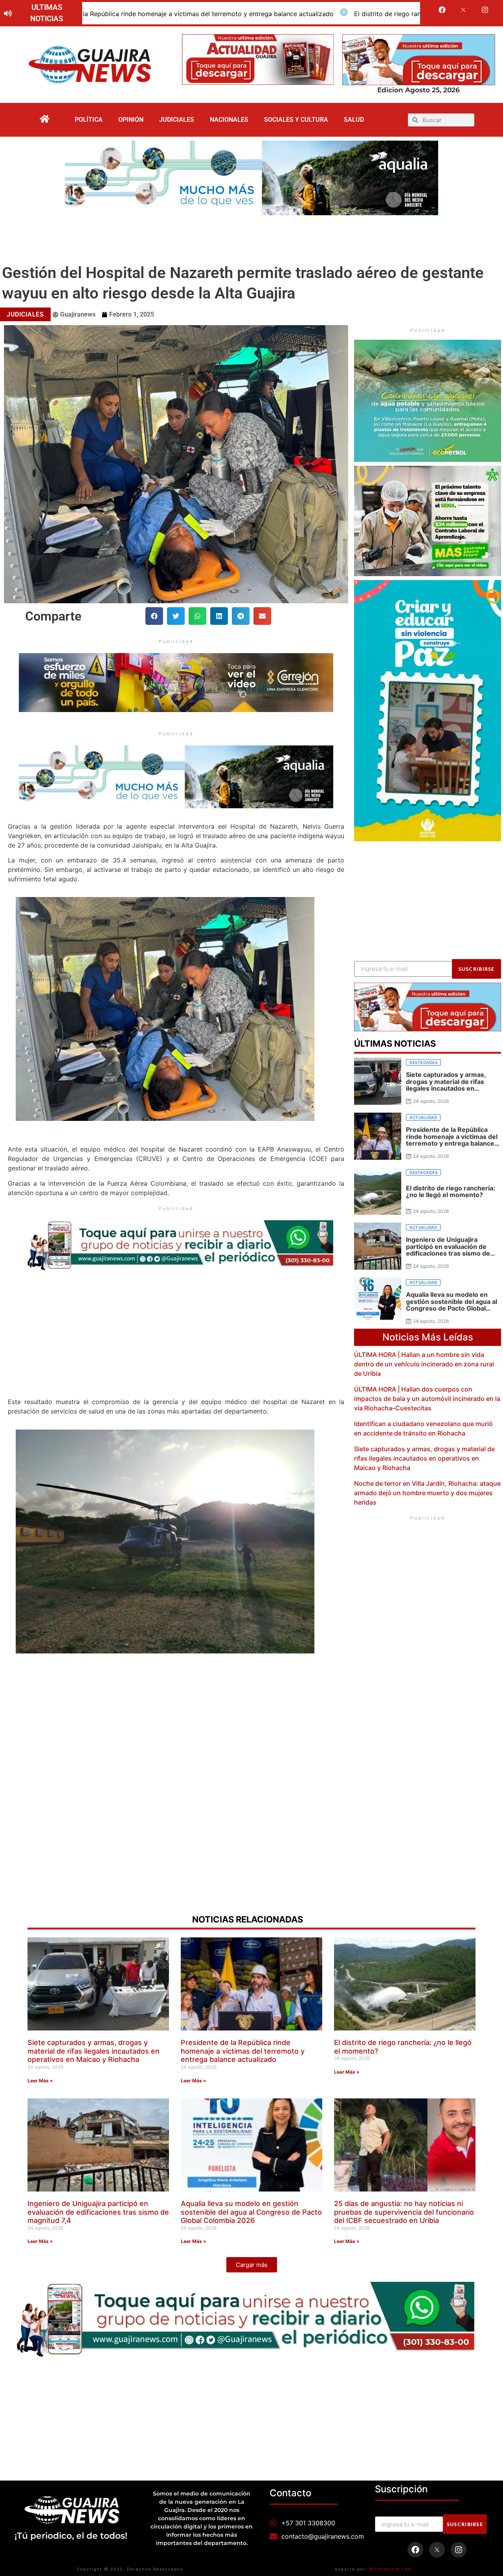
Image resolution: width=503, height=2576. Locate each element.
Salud (354, 120)
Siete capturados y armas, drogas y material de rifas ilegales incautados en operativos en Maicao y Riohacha (424, 1458)
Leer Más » (40, 2081)
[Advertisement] (251, 237)
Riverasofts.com (391, 2569)
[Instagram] (485, 10)
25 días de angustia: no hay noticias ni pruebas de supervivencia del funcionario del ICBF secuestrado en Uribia (404, 2212)
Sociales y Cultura (296, 120)
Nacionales (229, 120)
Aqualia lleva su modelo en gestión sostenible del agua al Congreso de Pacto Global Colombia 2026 (251, 2212)
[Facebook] (442, 10)
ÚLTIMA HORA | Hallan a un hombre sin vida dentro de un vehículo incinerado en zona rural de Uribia (424, 1364)
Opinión (131, 120)
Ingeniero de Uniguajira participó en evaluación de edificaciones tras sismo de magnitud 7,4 (98, 2212)
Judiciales (177, 120)
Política (89, 120)
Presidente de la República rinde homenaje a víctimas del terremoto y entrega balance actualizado (243, 2051)
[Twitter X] (464, 10)
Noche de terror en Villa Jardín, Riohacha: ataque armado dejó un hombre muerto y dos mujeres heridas (427, 1493)
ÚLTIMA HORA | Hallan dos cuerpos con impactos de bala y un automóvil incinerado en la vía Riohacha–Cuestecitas (427, 1399)
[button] (154, 616)
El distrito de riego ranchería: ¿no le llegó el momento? (224, 14)
